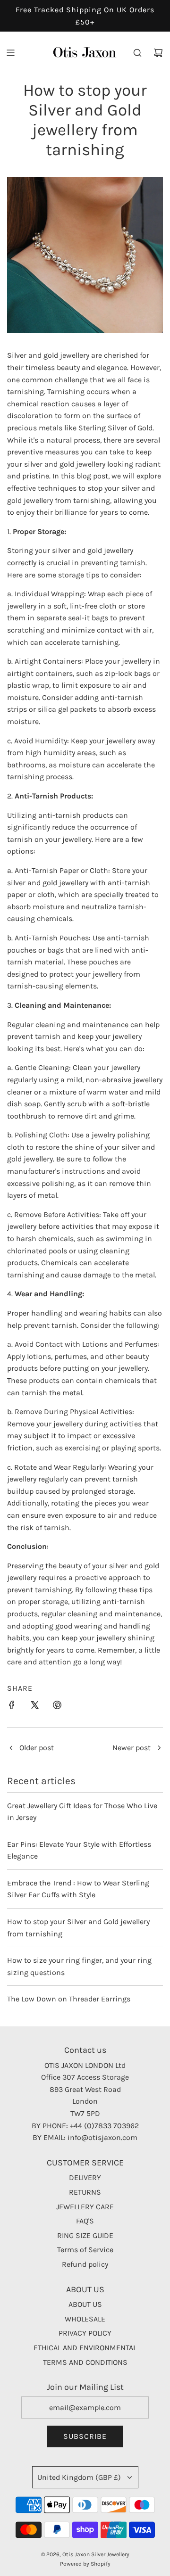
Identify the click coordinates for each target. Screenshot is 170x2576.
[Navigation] (10, 53)
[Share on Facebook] (12, 1707)
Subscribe (85, 2436)
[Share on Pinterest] (57, 1707)
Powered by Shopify (85, 2564)
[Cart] (158, 53)
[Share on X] (34, 1707)
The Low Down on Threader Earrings (69, 1999)
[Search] (137, 53)
